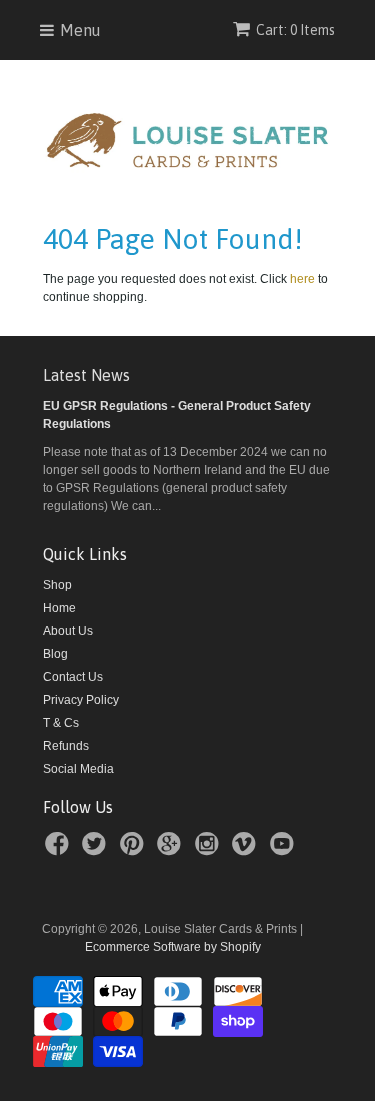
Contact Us (73, 677)
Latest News (86, 375)
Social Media (78, 769)
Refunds (66, 746)
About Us (68, 631)
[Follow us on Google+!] (172, 850)
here (302, 279)
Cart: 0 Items (295, 30)
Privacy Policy (81, 700)
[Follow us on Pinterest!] (135, 850)
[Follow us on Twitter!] (97, 850)
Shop (57, 585)
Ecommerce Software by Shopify (173, 947)
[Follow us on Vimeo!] (247, 850)
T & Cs (61, 723)
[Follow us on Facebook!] (60, 850)
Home (59, 608)
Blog (55, 654)
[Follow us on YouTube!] (285, 850)
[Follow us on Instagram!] (210, 850)
